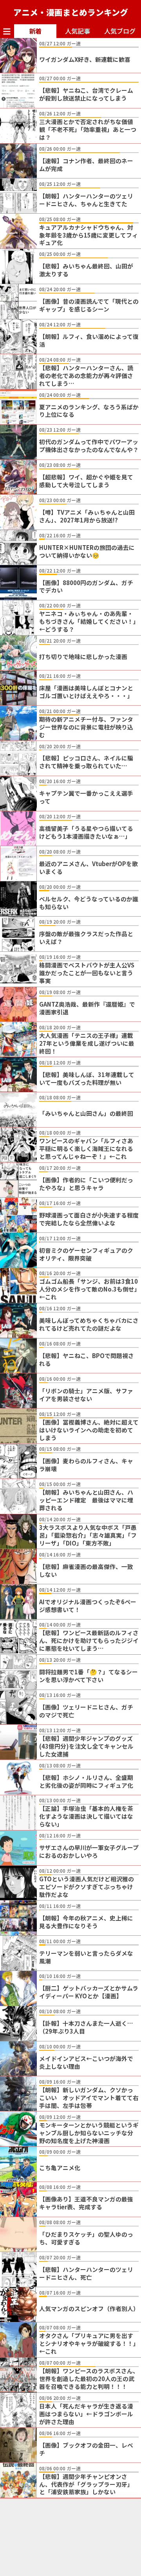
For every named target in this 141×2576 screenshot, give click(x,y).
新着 (35, 31)
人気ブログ (120, 31)
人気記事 (78, 31)
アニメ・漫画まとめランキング (71, 12)
